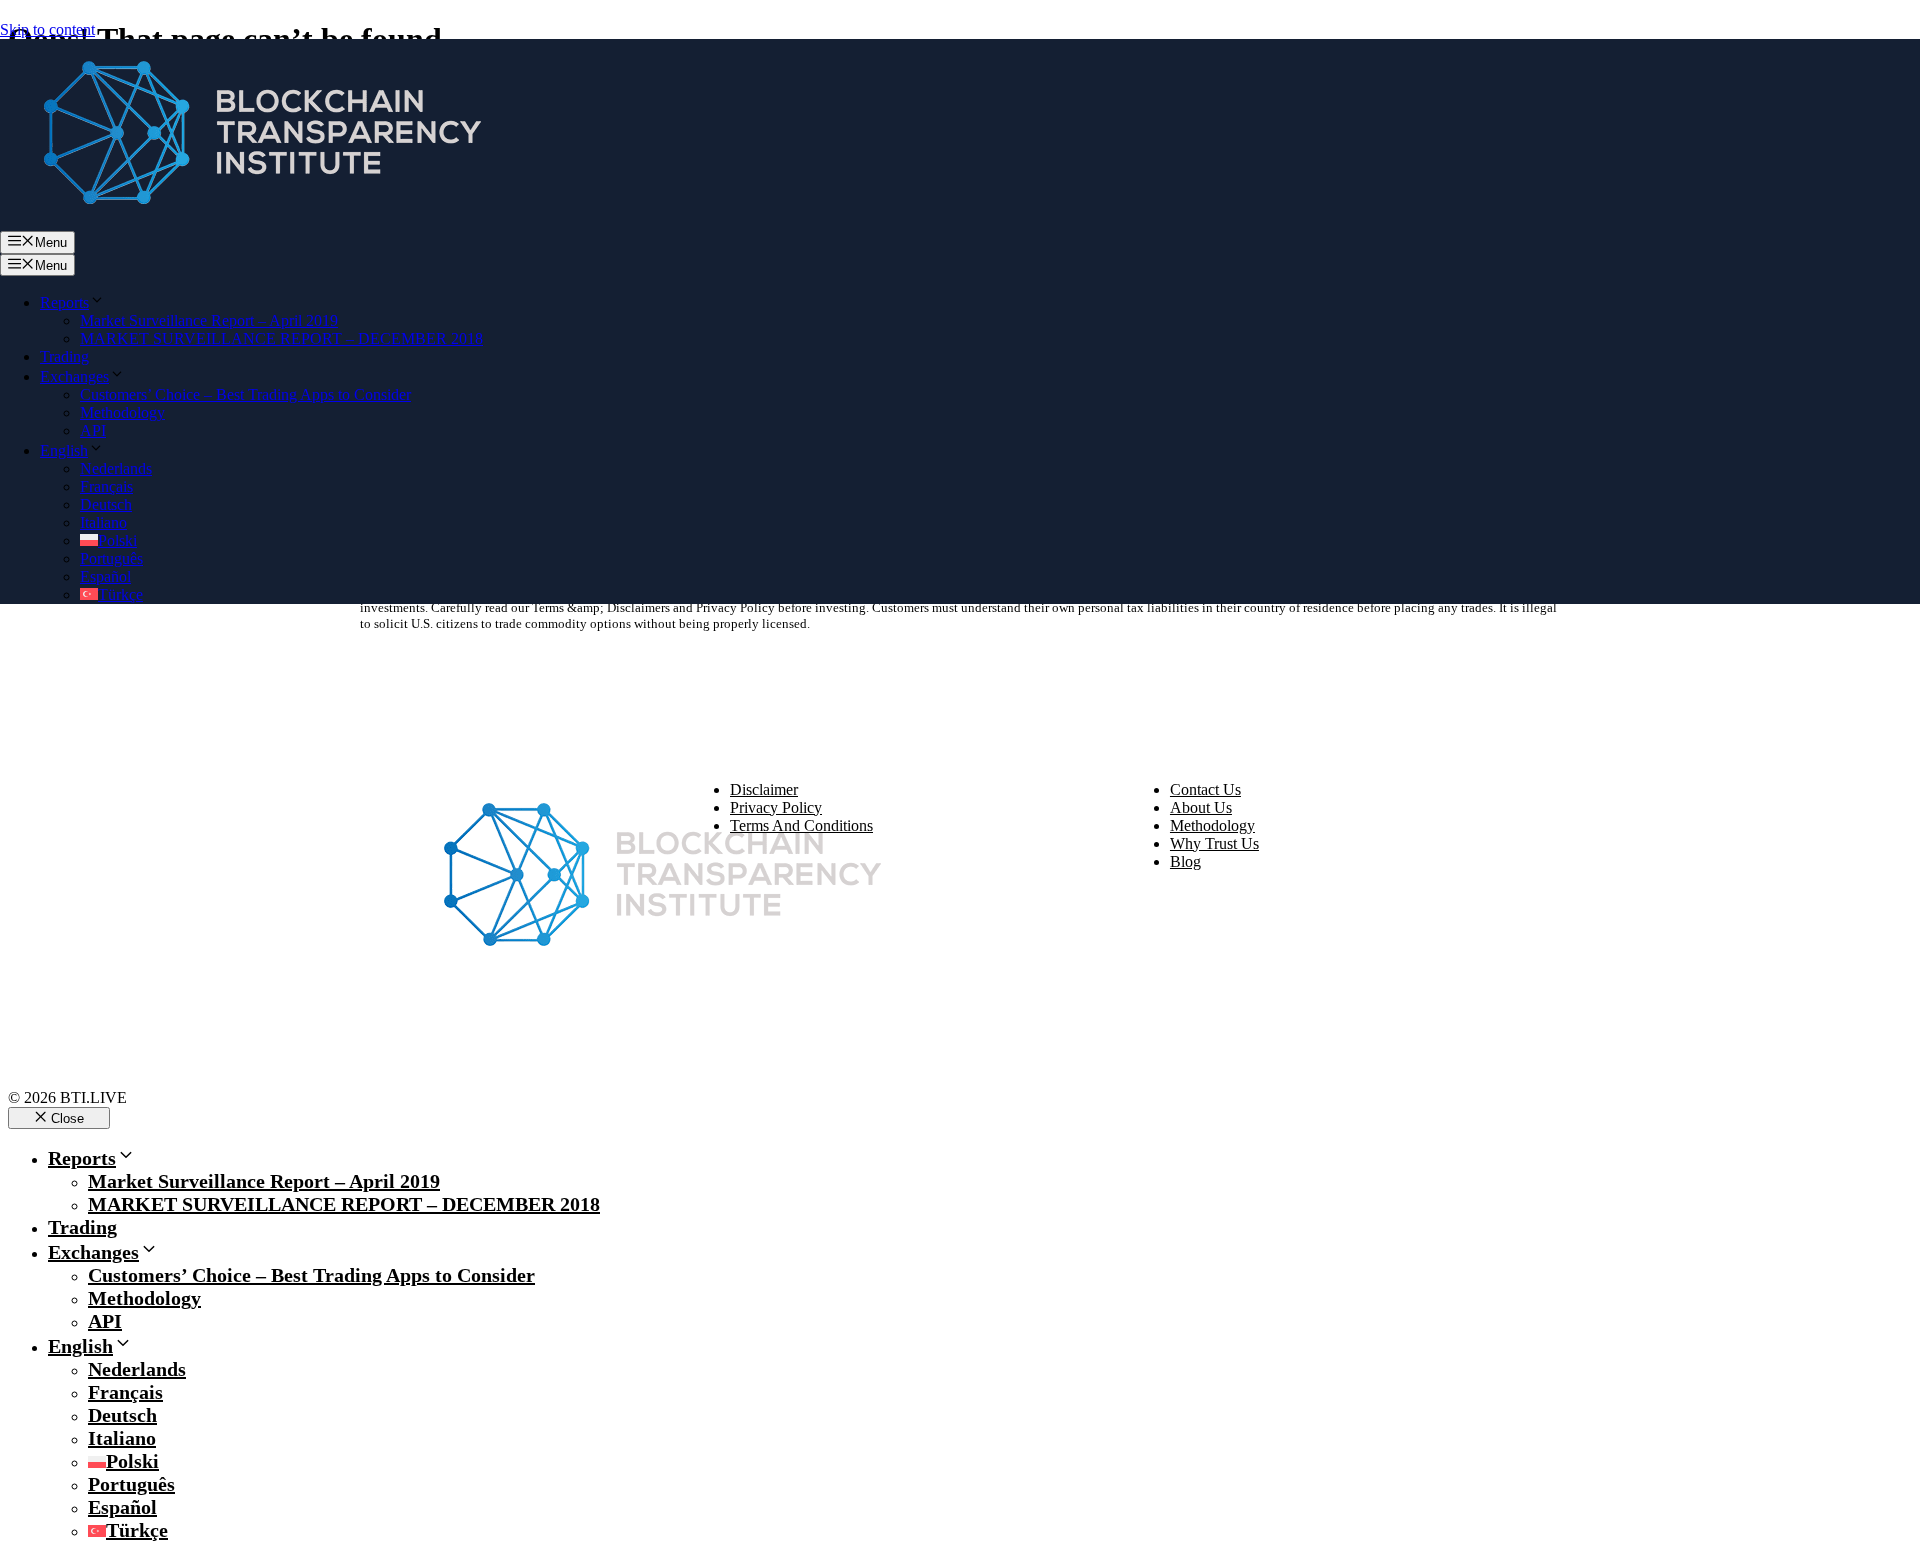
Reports (64, 302)
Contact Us (1205, 789)
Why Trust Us (1214, 843)
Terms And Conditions (801, 825)
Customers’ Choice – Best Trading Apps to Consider (245, 394)
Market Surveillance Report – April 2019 (209, 320)
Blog (1185, 861)
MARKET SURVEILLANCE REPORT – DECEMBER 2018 (281, 338)
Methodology (122, 412)
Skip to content (47, 29)
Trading (64, 356)
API (93, 430)
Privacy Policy (776, 807)
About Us (1201, 807)
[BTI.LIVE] (250, 221)
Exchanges (74, 376)
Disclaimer (764, 789)
